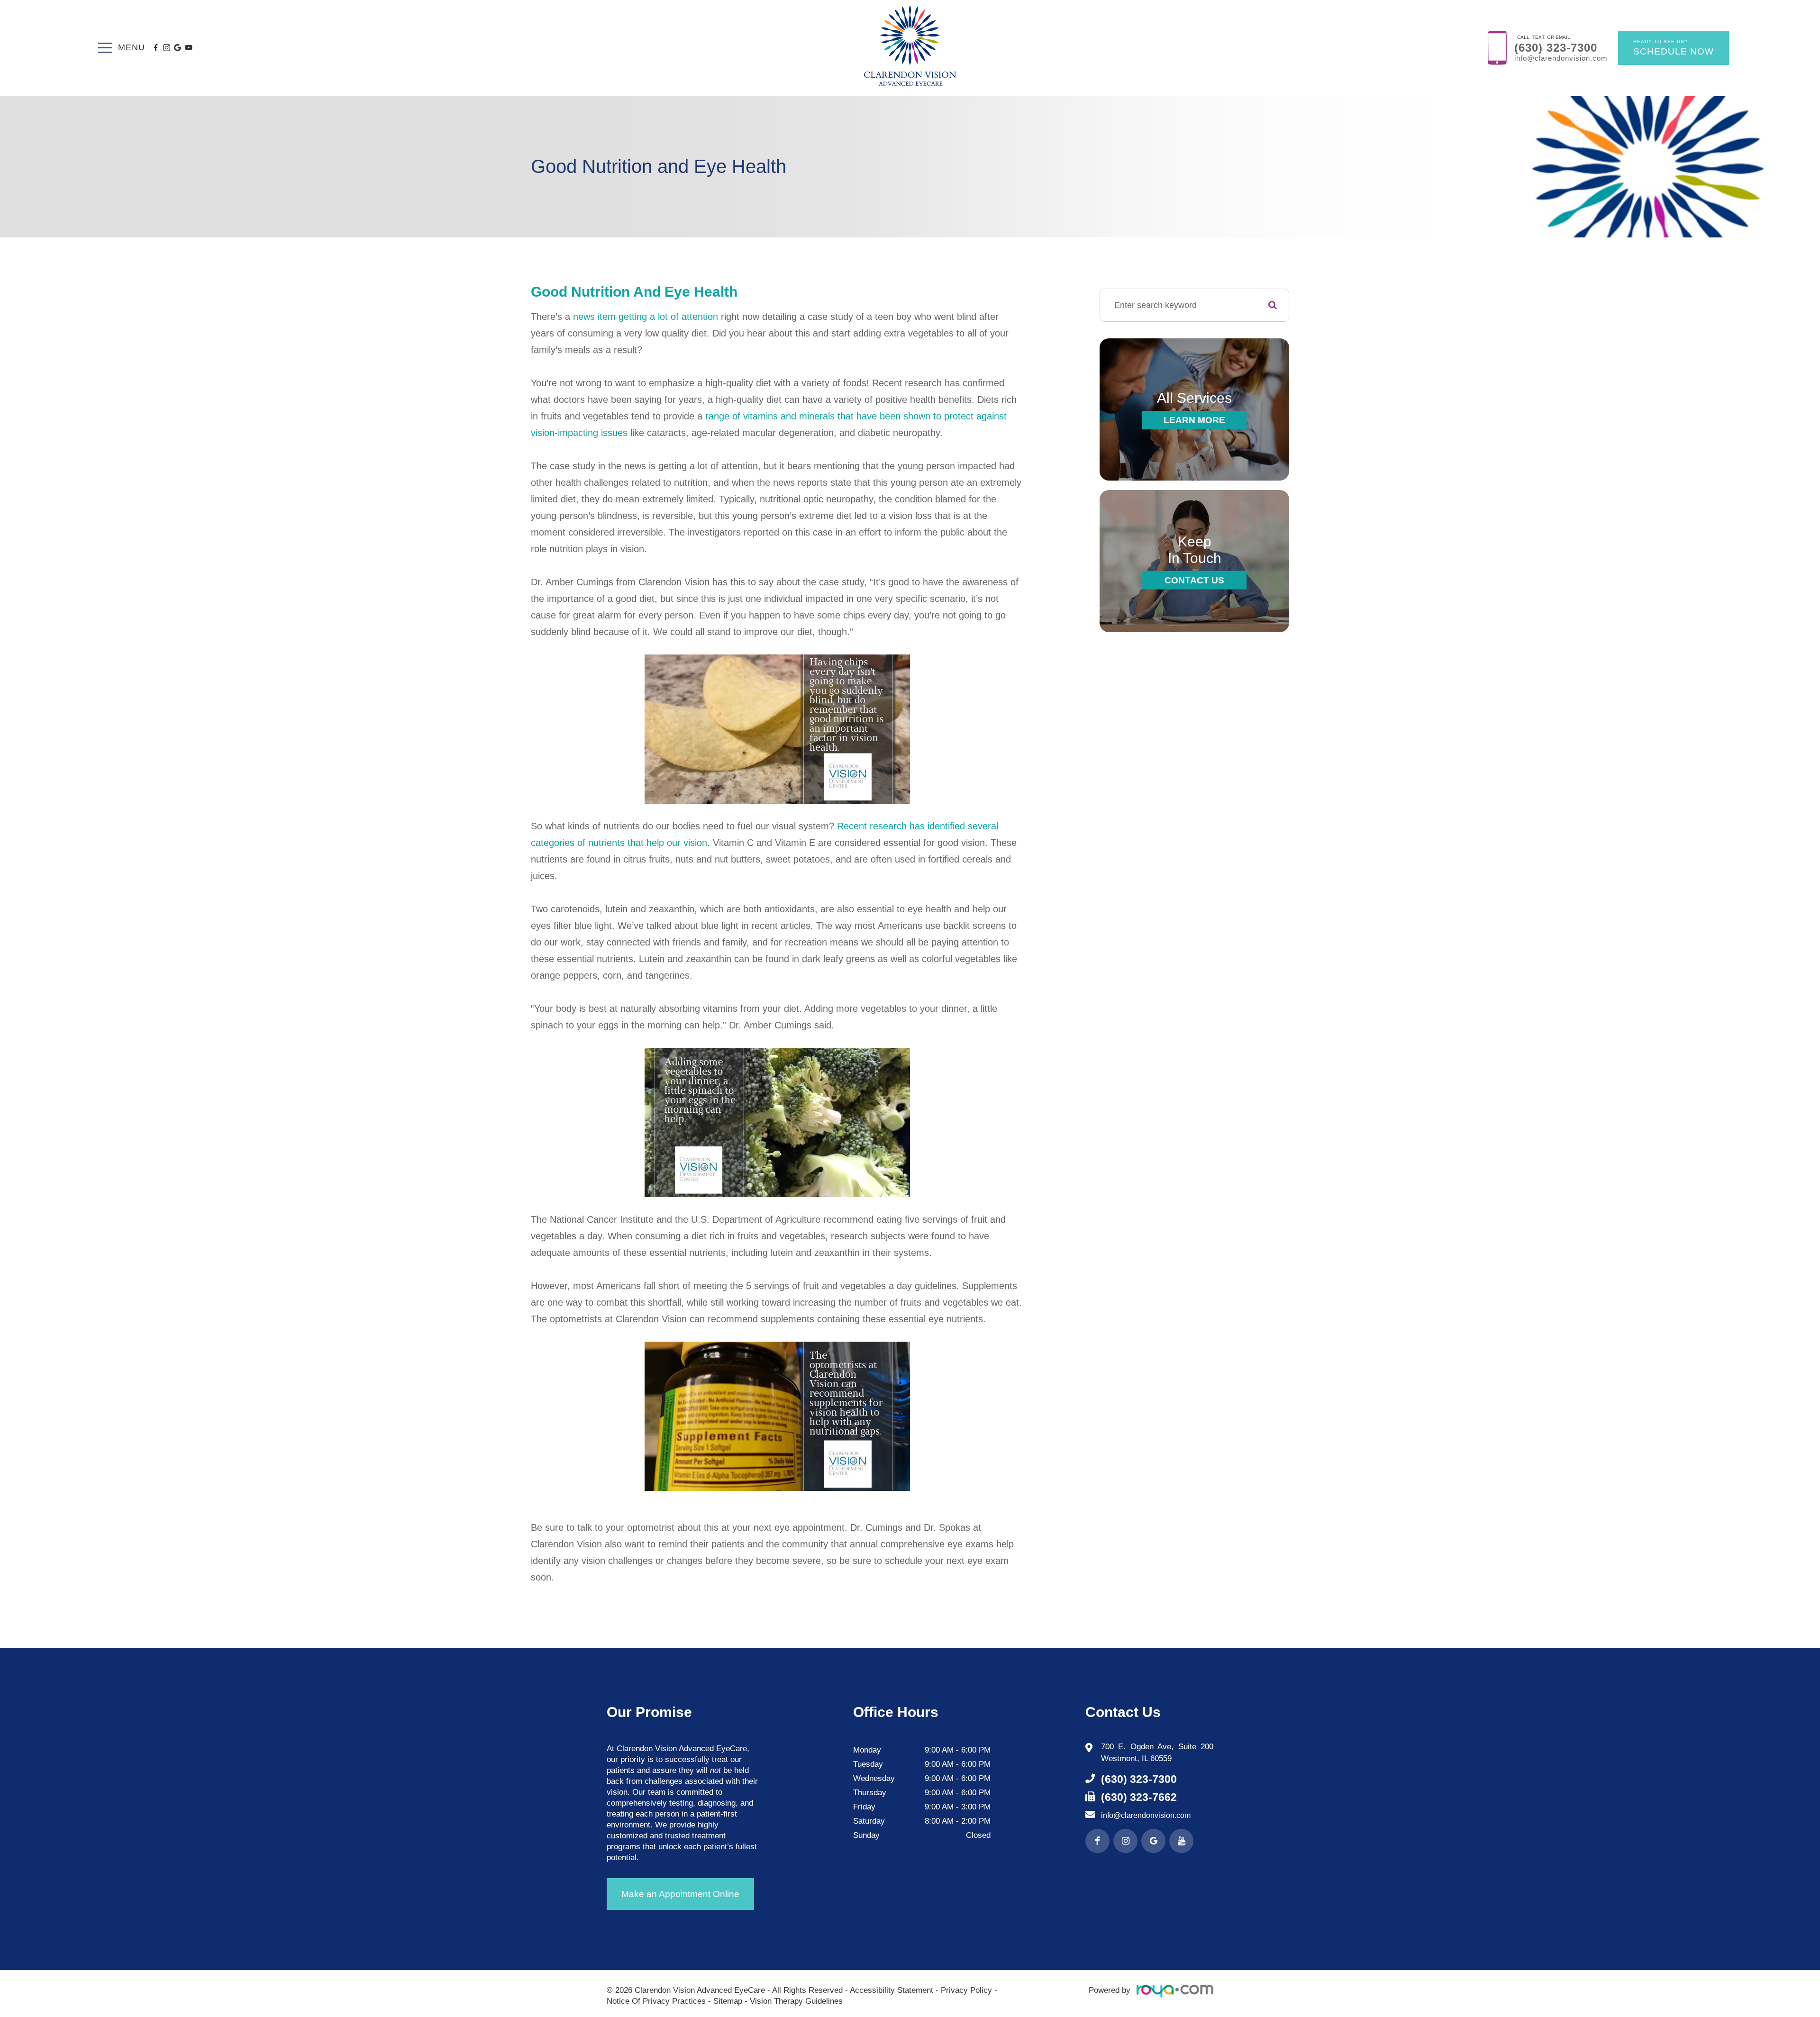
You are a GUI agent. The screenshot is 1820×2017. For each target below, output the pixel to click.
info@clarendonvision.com (1561, 58)
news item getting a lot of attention (646, 317)
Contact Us (1194, 580)
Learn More (1194, 420)
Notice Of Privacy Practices (656, 2001)
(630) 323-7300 (1556, 48)
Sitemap (728, 2001)
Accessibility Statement (892, 1990)
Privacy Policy (966, 1990)
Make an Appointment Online (680, 1894)
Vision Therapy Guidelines (796, 2001)
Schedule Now (1674, 48)
